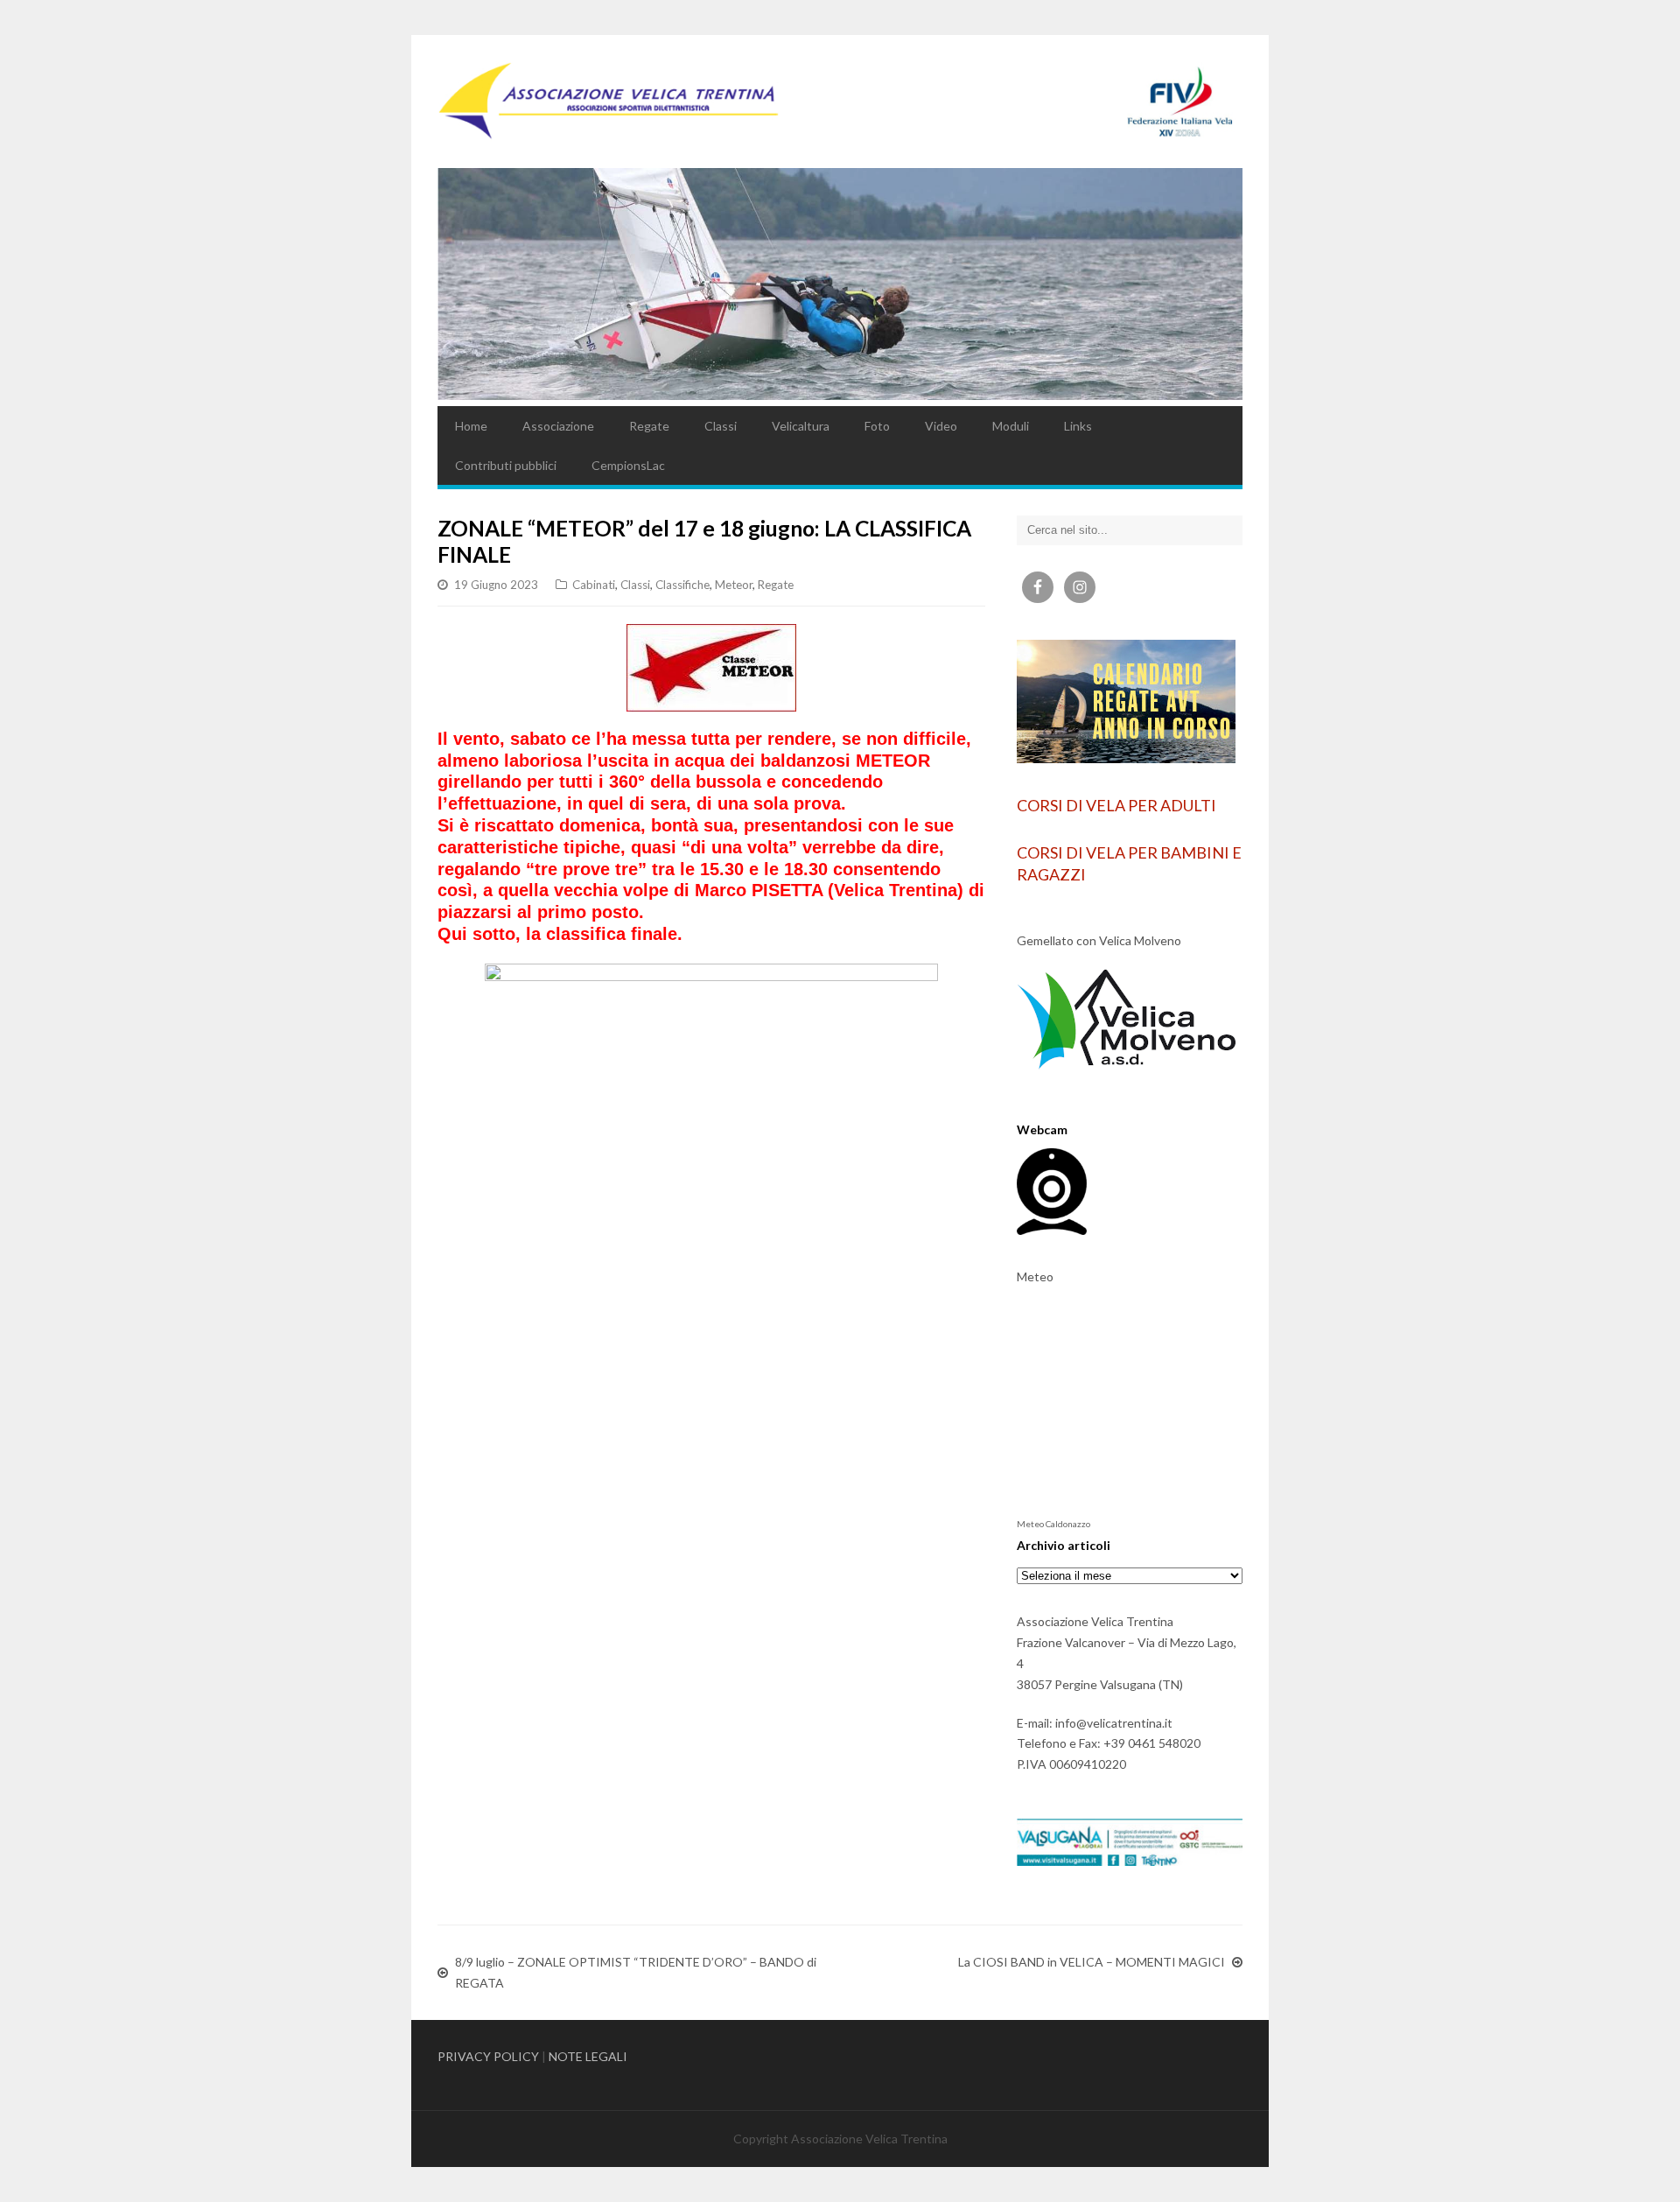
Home (471, 426)
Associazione (558, 426)
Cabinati (594, 585)
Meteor (734, 585)
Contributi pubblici (506, 465)
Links (1078, 426)
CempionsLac (628, 465)
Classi (721, 426)
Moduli (1011, 426)
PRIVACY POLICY (488, 2056)
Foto (877, 426)
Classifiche (682, 585)
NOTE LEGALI (588, 2056)
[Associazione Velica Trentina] (840, 102)
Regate (649, 426)
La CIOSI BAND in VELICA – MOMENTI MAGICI (1092, 1962)
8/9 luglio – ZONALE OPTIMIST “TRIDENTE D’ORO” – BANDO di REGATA (636, 1972)
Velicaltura (801, 426)
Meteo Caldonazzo (1053, 1524)
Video (941, 426)
